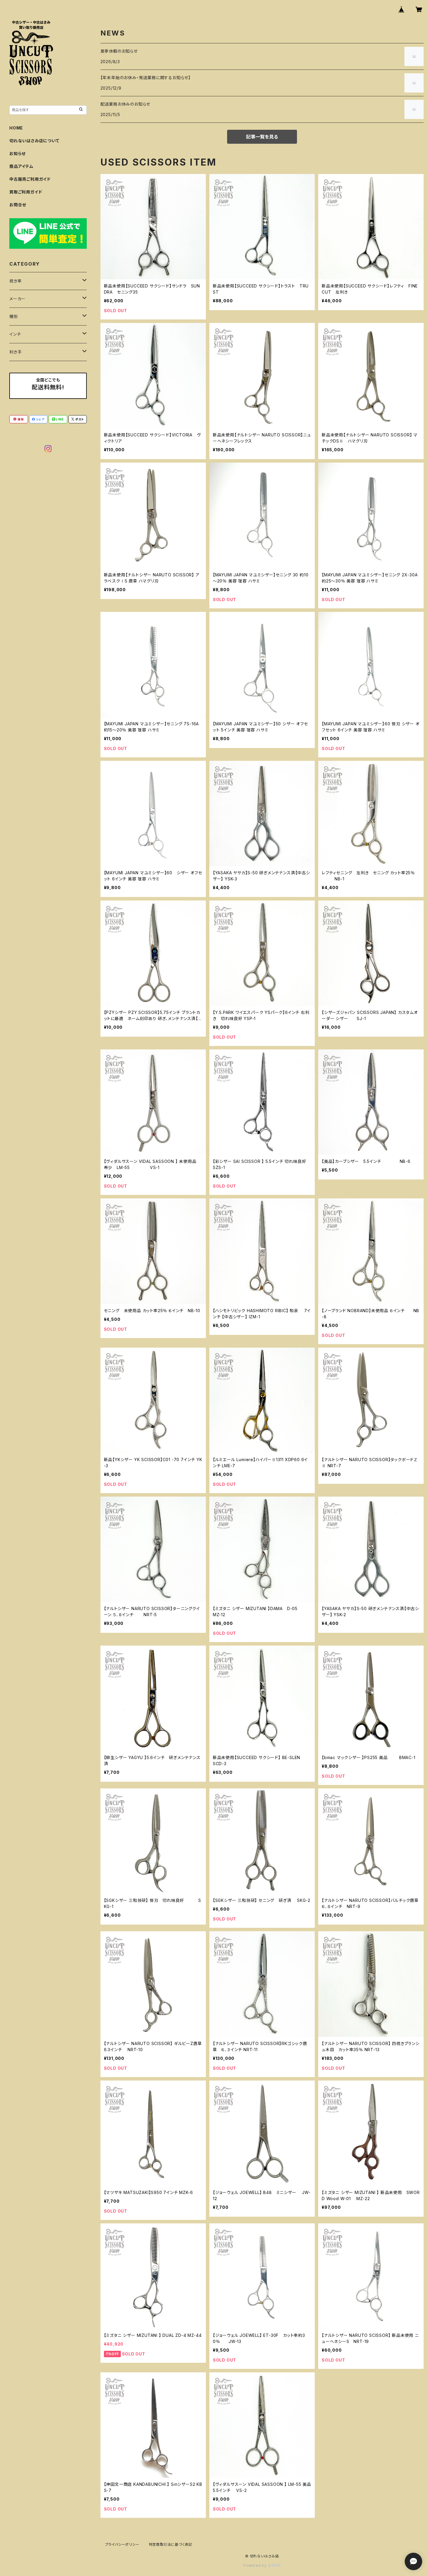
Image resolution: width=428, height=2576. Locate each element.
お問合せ (18, 205)
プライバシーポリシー (122, 2544)
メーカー (17, 299)
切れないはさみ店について (34, 141)
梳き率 (15, 281)
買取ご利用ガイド (26, 192)
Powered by (256, 2565)
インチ (15, 334)
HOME (16, 128)
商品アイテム (21, 166)
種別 (14, 316)
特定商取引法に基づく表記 (171, 2544)
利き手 (15, 352)
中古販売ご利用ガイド (30, 179)
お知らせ (17, 153)
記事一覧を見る (262, 137)
